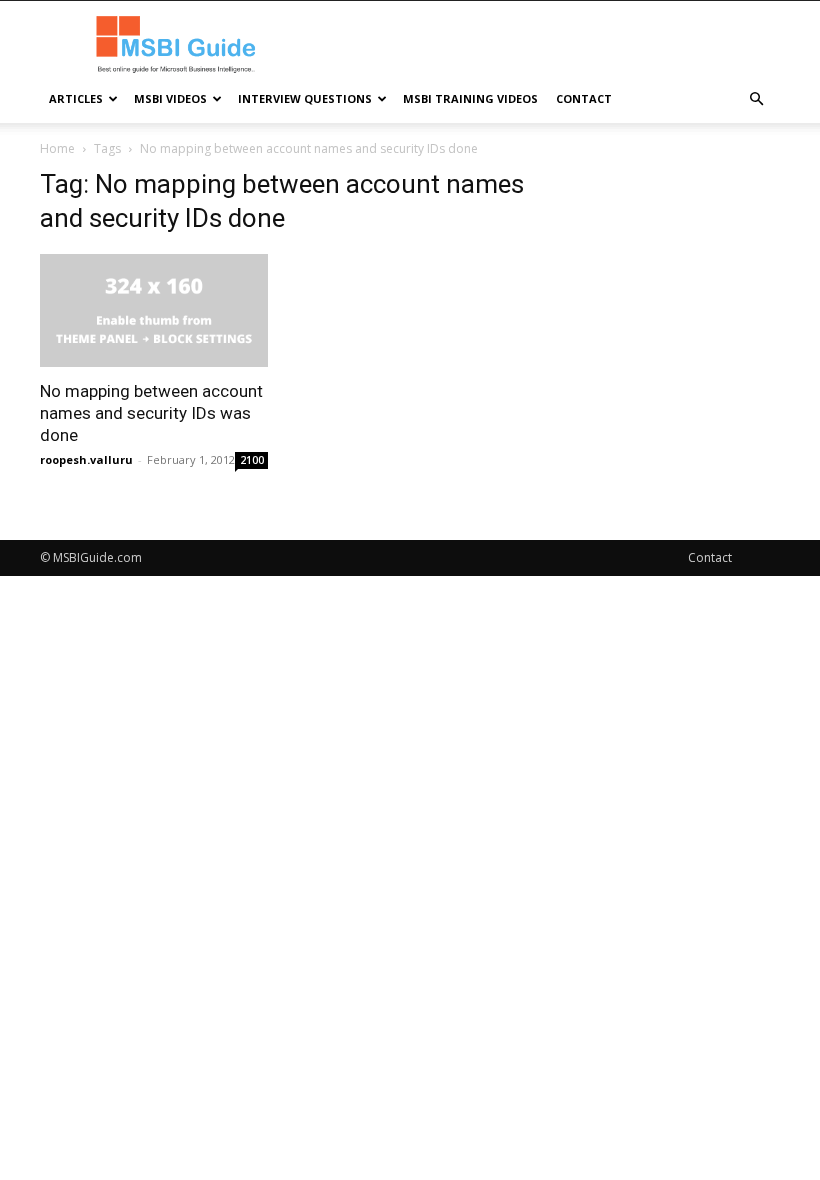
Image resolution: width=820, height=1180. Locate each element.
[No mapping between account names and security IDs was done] (154, 310)
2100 (252, 460)
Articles (76, 98)
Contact (584, 98)
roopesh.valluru (86, 459)
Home (57, 148)
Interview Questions (305, 98)
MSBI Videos (170, 98)
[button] (756, 99)
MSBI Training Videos (470, 98)
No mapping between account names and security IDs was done (151, 413)
